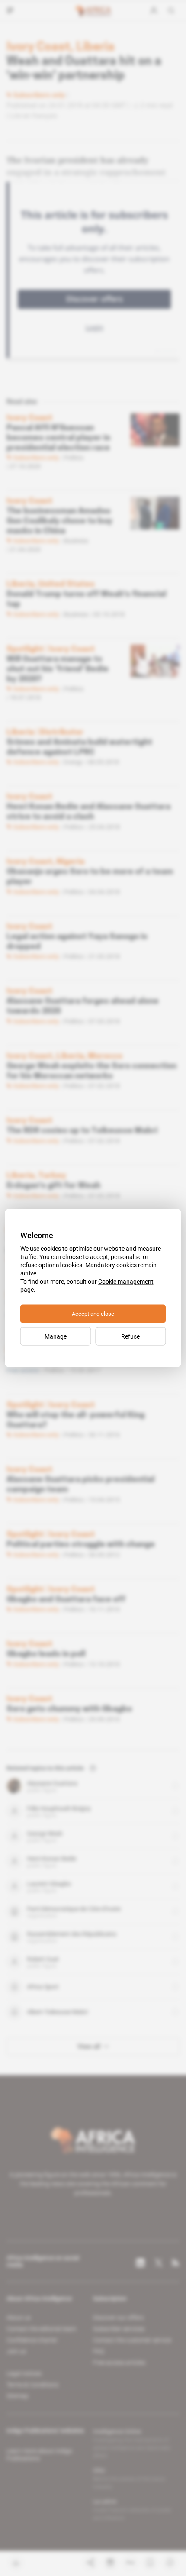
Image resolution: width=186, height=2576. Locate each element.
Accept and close (93, 1314)
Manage (56, 1336)
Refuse (130, 1336)
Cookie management (126, 1282)
